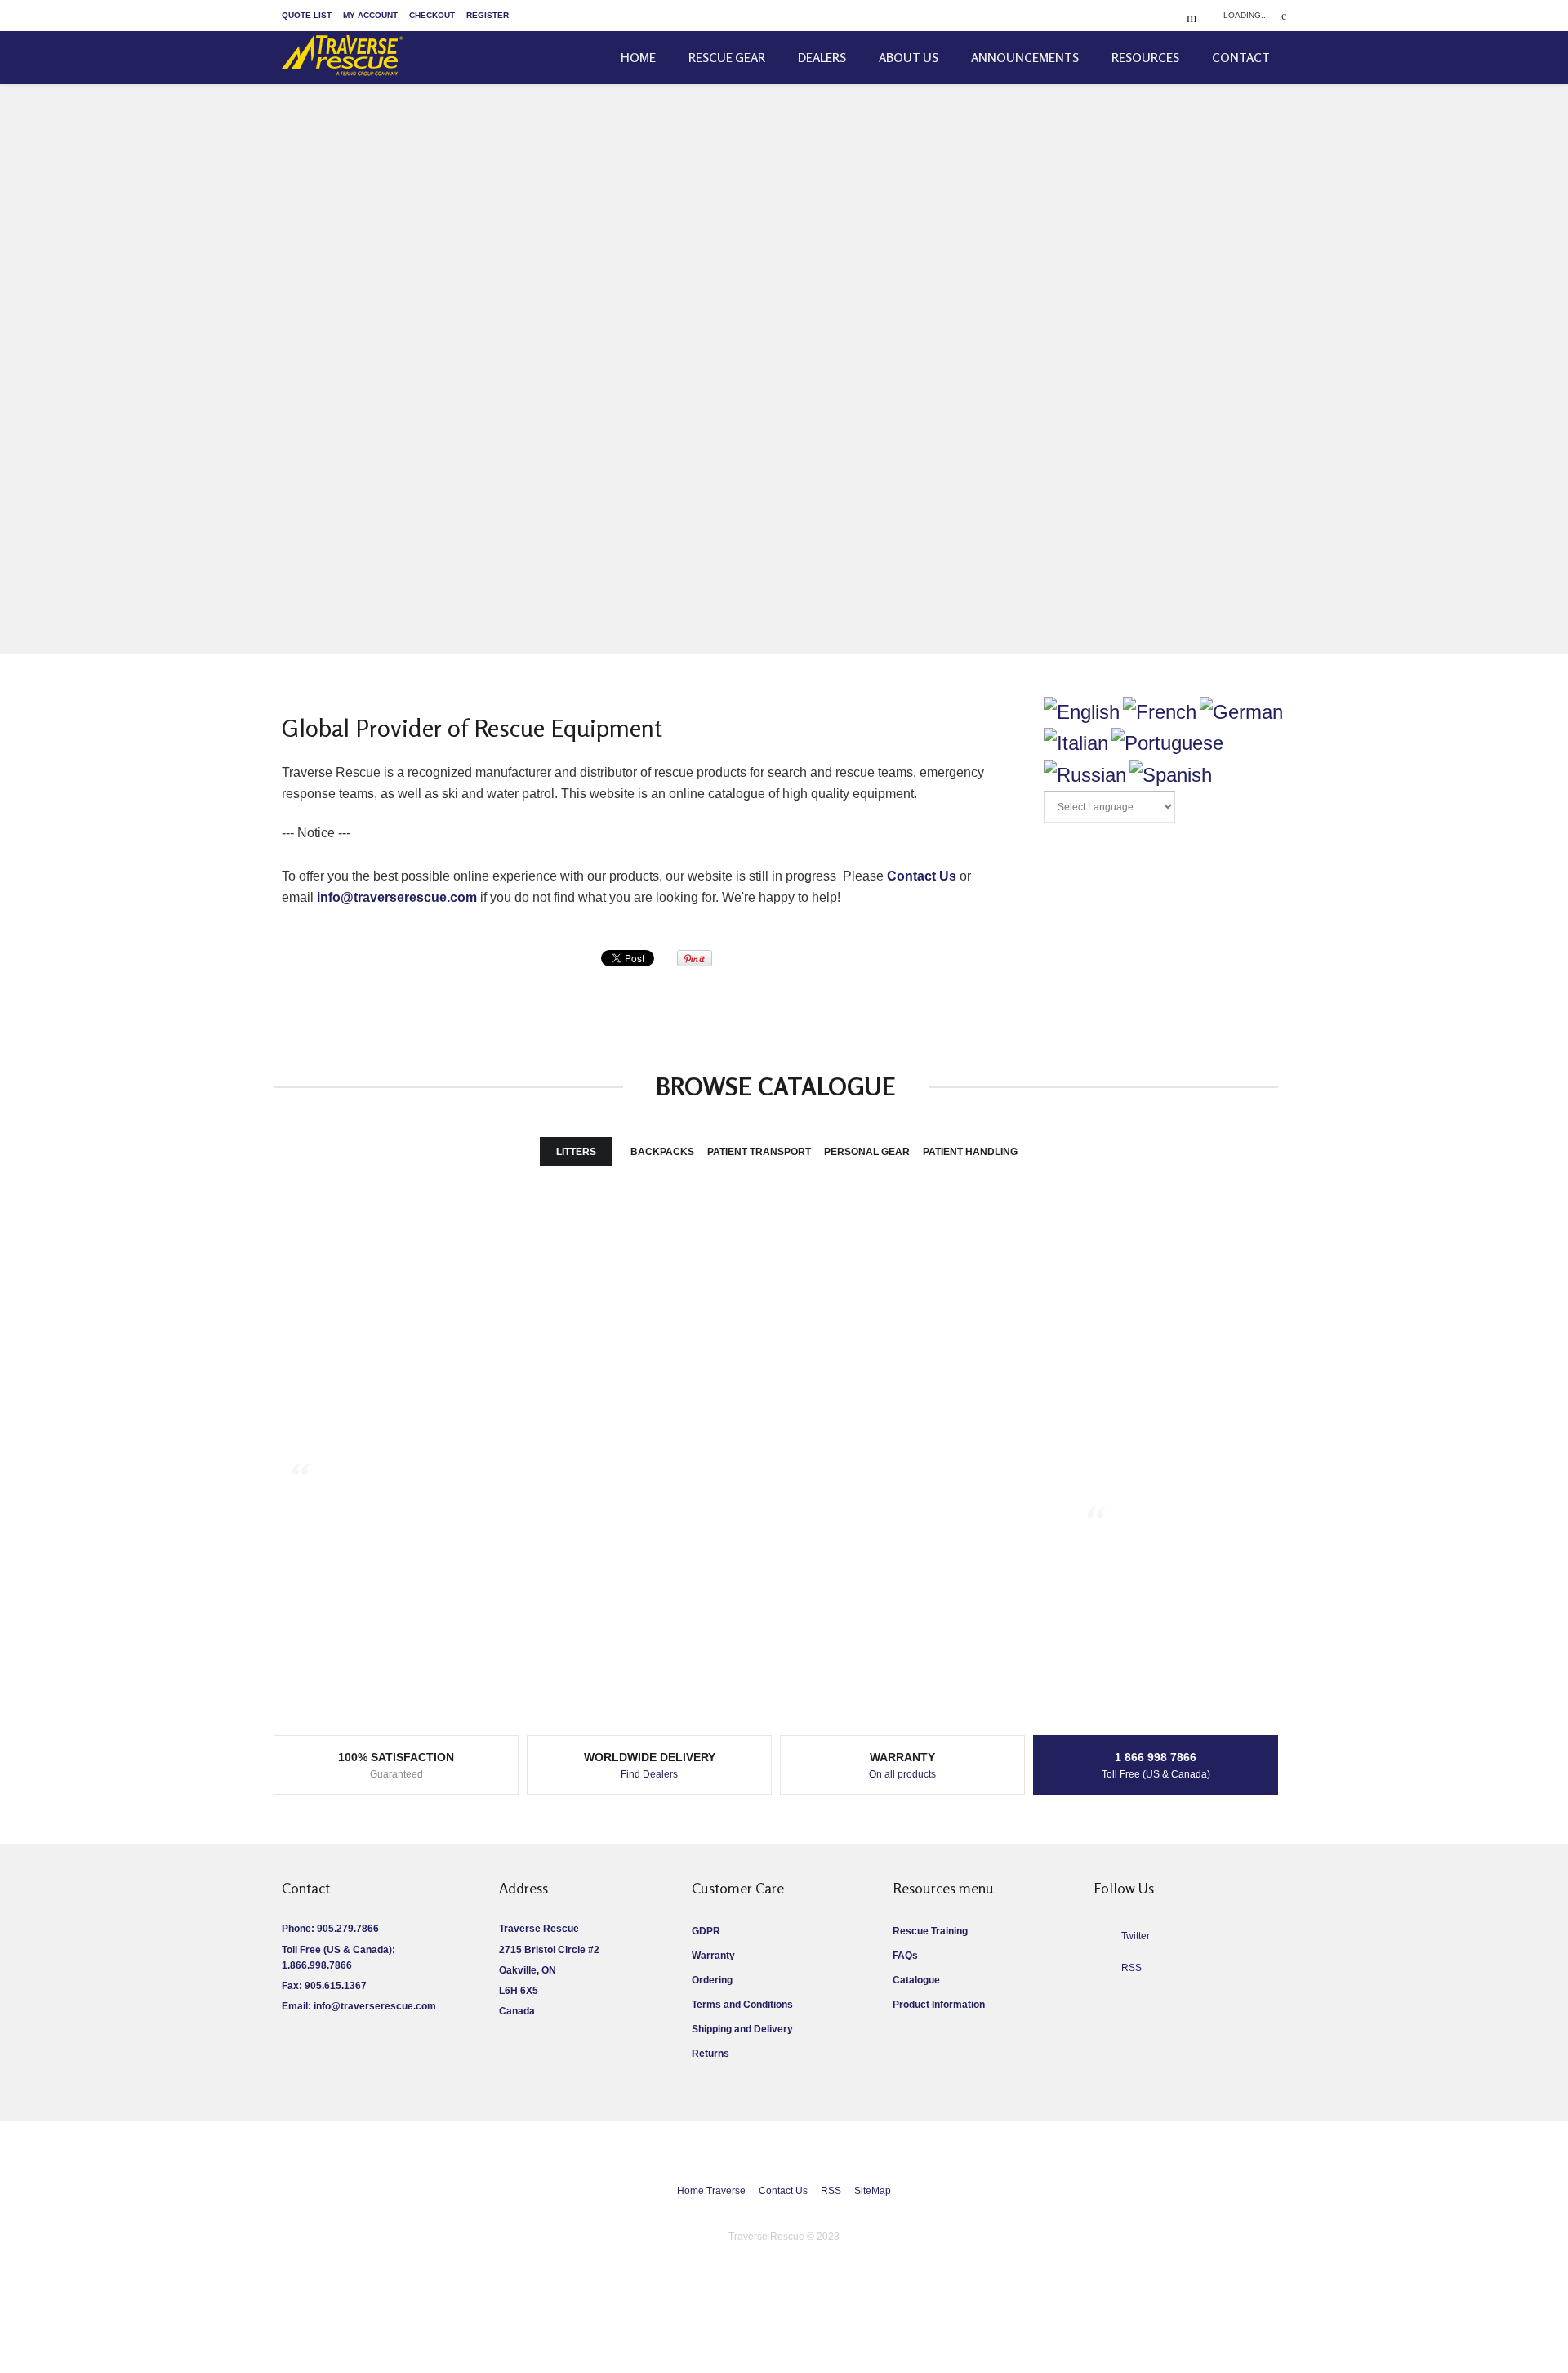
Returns (710, 2054)
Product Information (939, 2005)
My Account (370, 15)
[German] (1241, 712)
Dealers (822, 58)
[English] (1082, 712)
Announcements (1025, 58)
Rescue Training (930, 1931)
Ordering (712, 1980)
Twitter (1136, 1936)
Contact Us (922, 876)
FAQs (905, 1956)
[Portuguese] (1167, 743)
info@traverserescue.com (397, 897)
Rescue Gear (727, 58)
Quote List (307, 15)
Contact (1241, 58)
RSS (831, 2191)
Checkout (432, 15)
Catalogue (916, 1980)
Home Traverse (711, 2191)
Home (638, 58)
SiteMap (873, 2191)
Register (488, 15)
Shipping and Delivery (742, 2029)
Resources (1145, 58)
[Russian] (1085, 775)
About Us (909, 58)
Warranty (713, 1956)
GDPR (706, 1931)
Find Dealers (649, 1774)
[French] (1160, 712)
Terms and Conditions (742, 2005)
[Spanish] (1171, 775)
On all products (902, 1774)
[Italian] (1076, 743)
